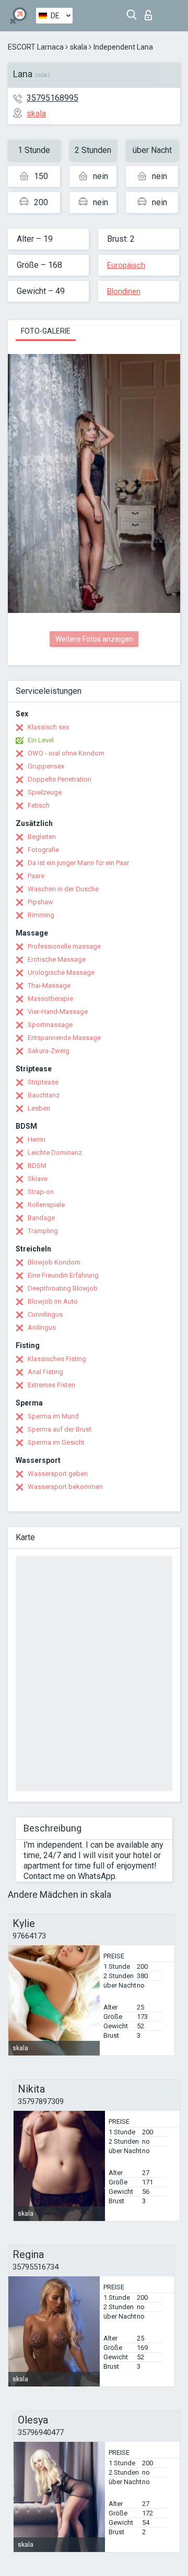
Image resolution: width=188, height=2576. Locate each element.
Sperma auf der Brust (60, 1429)
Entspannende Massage (64, 1038)
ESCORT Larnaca (36, 47)
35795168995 (52, 98)
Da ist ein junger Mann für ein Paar (78, 863)
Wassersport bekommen (65, 1487)
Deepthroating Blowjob (63, 1288)
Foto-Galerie (46, 331)
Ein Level (41, 740)
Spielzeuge (45, 792)
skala (79, 47)
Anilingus (42, 1327)
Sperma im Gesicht (56, 1442)
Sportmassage (50, 1025)
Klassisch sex (48, 727)
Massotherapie (50, 999)
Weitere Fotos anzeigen (94, 639)
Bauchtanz (44, 1095)
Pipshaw (40, 902)
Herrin (37, 1139)
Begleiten (42, 837)
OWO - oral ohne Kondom (66, 753)
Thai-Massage (49, 985)
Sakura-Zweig (49, 1051)
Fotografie (43, 850)
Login (151, 12)
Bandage (41, 1218)
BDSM (37, 1166)
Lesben (39, 1108)
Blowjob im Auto (53, 1301)
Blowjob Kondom (54, 1262)
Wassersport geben (58, 1474)
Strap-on (41, 1192)
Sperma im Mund (53, 1416)
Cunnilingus (45, 1314)
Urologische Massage (61, 972)
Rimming (41, 915)
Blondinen (124, 291)
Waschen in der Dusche (63, 889)
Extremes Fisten (51, 1385)
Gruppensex (46, 766)
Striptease (43, 1082)
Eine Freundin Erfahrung (63, 1275)
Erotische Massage (57, 959)
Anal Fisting (45, 1372)
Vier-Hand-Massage (58, 1012)
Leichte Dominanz (55, 1153)
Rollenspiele (46, 1205)
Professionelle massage (64, 946)
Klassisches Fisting (57, 1359)
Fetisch (39, 805)
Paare (36, 876)
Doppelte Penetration (60, 779)
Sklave (38, 1179)
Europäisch (126, 265)
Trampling (43, 1231)
